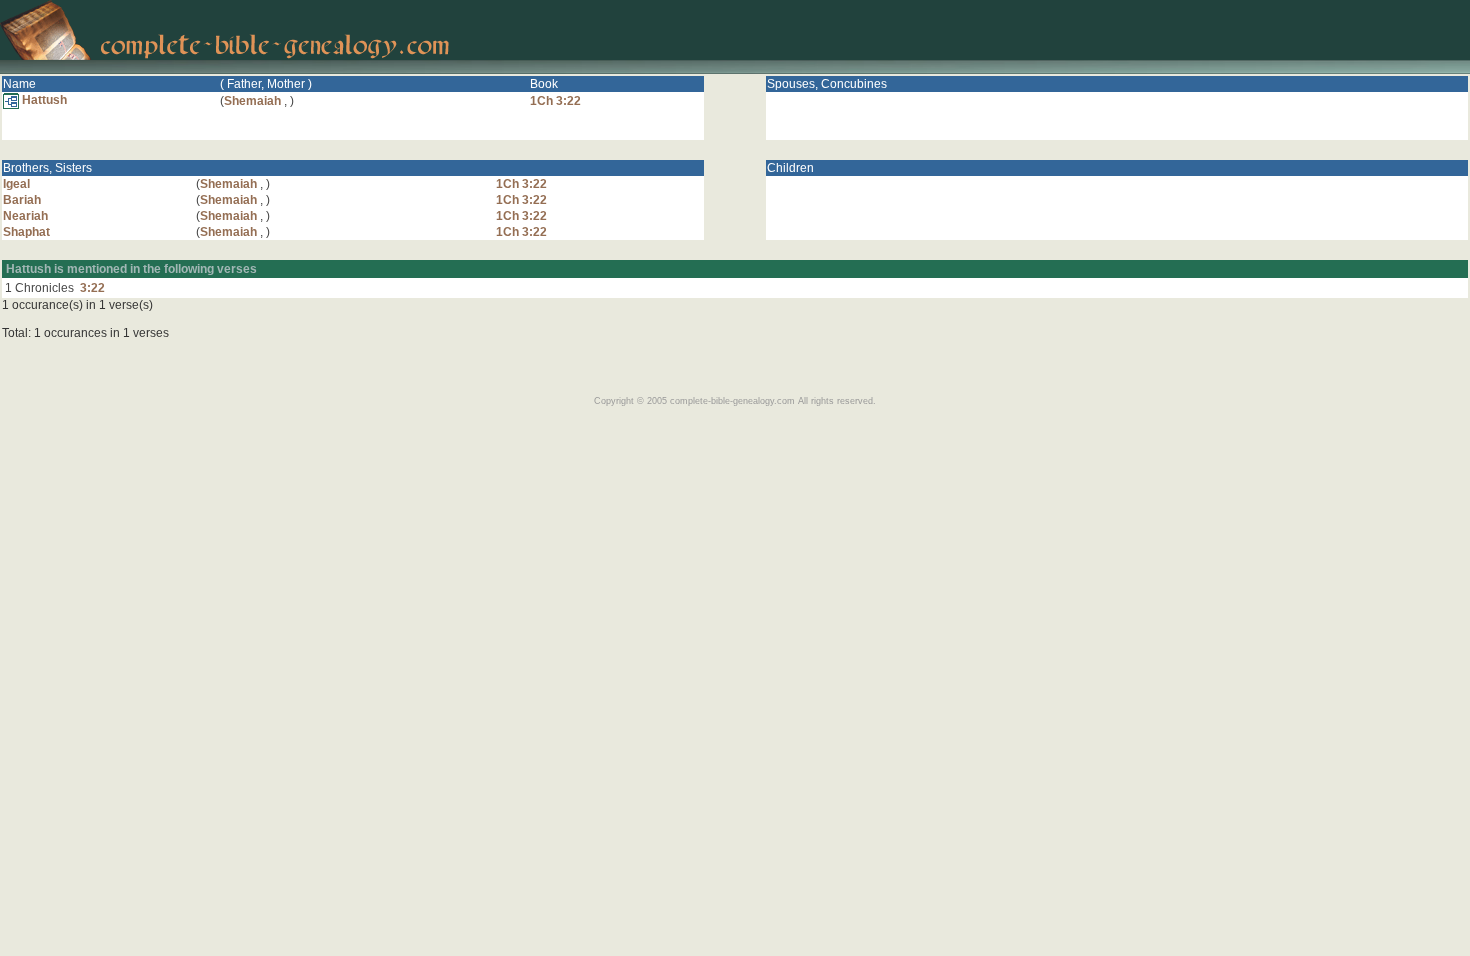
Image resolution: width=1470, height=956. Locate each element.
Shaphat (26, 232)
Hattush (43, 100)
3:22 (92, 288)
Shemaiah (252, 101)
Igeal (16, 184)
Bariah (22, 200)
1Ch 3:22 (555, 101)
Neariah (25, 216)
